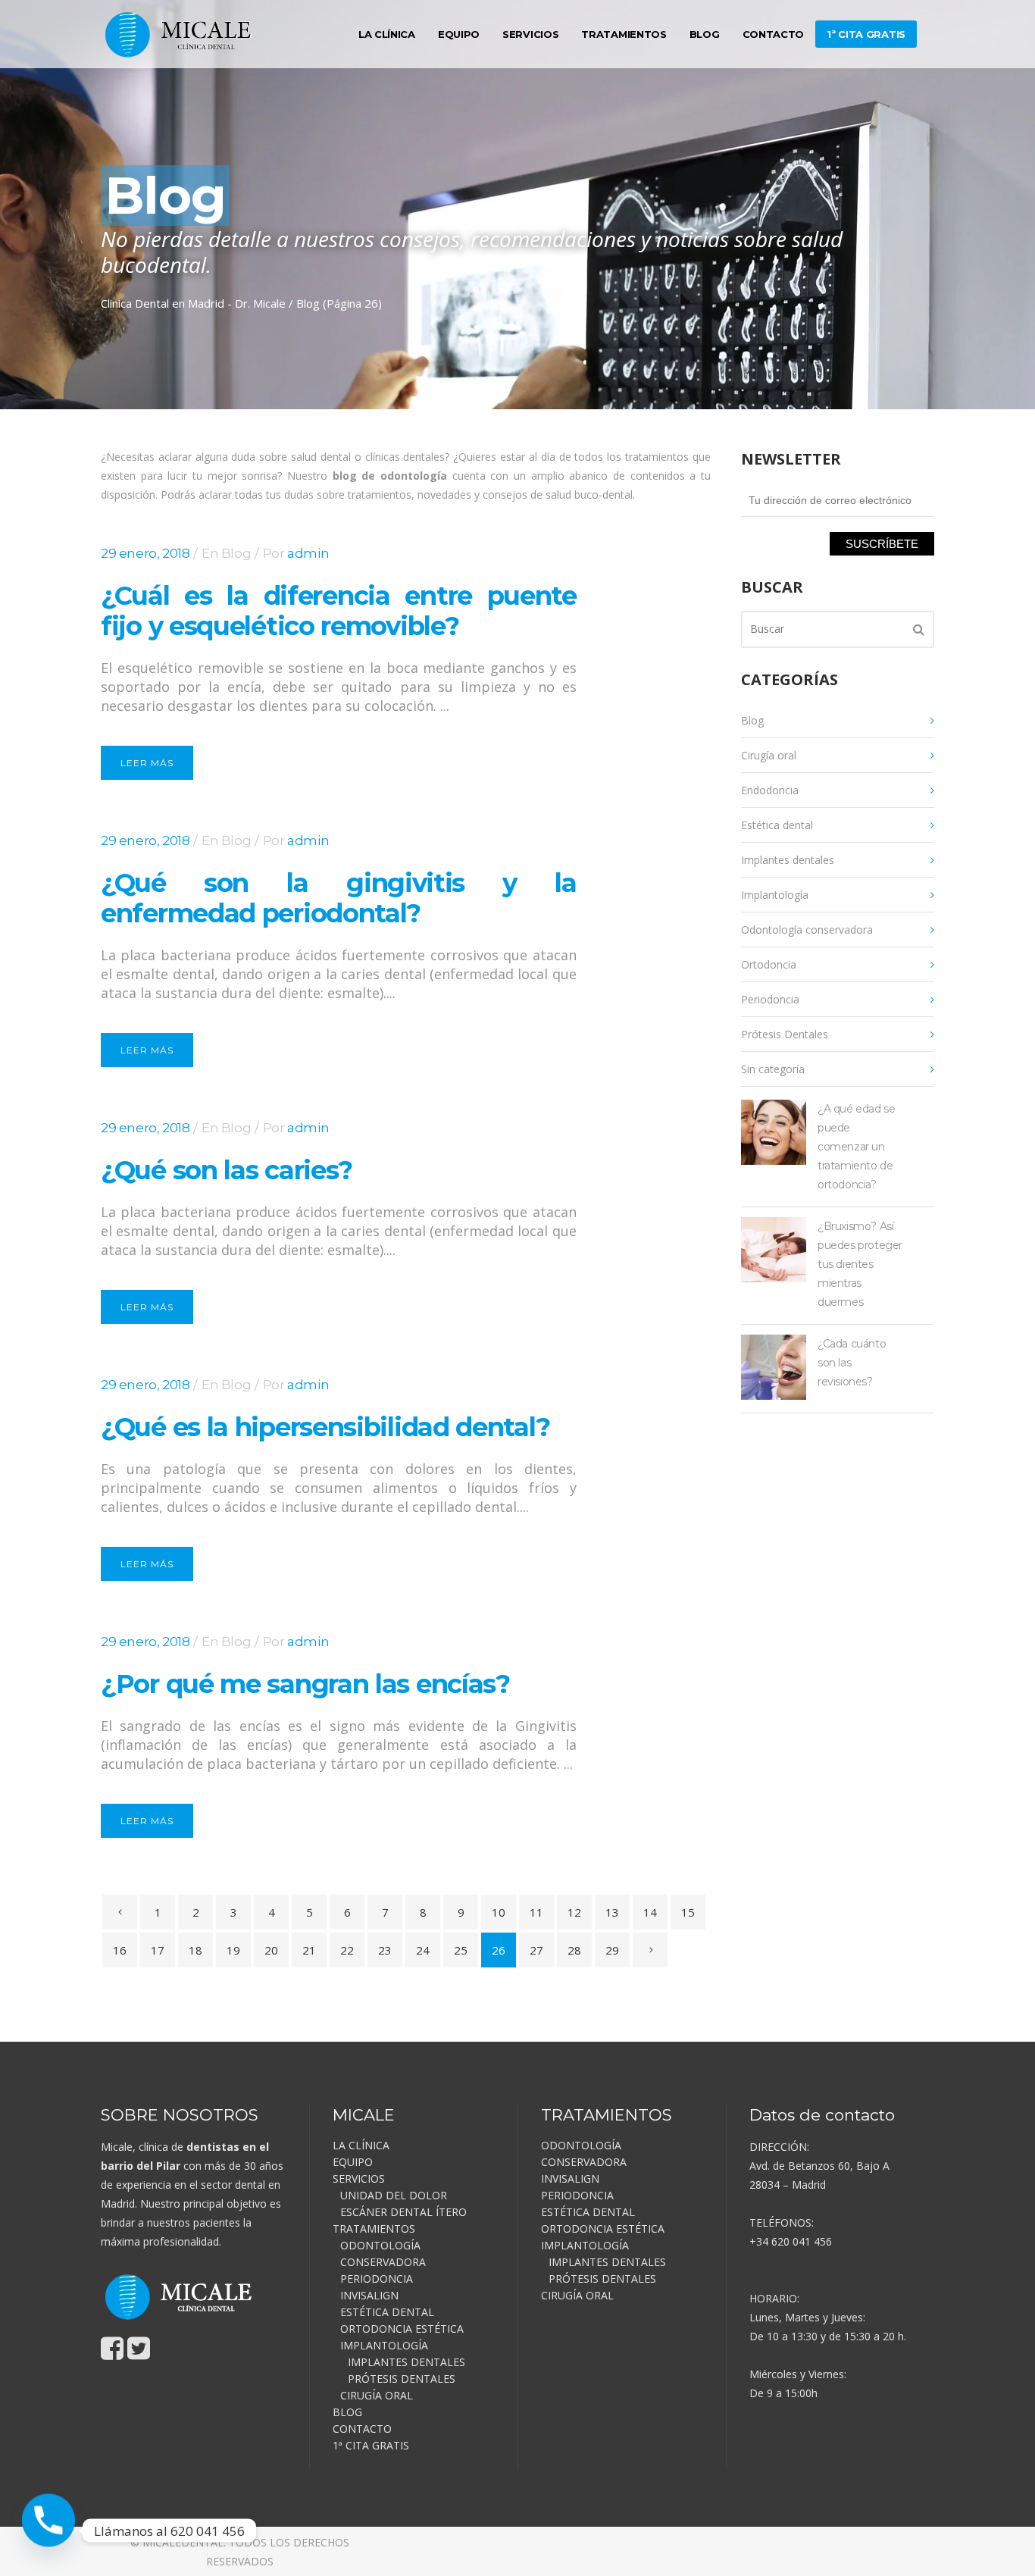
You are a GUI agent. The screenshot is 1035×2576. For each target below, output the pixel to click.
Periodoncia (770, 999)
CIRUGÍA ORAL (377, 2395)
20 (271, 1950)
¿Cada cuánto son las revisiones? (852, 1363)
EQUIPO (353, 2162)
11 (536, 1912)
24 (423, 1950)
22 (347, 1950)
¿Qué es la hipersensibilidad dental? (325, 1427)
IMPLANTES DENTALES (406, 2362)
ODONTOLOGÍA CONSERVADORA (383, 2254)
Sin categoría (773, 1069)
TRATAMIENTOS (374, 2229)
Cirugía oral (769, 755)
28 (574, 1950)
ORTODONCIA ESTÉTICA (402, 2329)
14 (650, 1912)
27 (536, 1950)
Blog (236, 553)
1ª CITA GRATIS (371, 2445)
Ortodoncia (769, 964)
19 (233, 1950)
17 (158, 1950)
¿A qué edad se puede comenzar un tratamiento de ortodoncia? (856, 1147)
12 (574, 1912)
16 (120, 1950)
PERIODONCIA (377, 2279)
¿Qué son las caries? (227, 1170)
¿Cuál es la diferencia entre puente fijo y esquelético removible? (339, 611)
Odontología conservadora (807, 930)
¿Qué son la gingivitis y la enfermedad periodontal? (339, 898)
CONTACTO (362, 2429)
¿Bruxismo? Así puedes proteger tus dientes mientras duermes (860, 1264)
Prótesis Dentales (785, 1034)
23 (385, 1950)
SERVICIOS (359, 2178)
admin (308, 553)
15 (688, 1912)
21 (309, 1950)
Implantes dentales (788, 860)
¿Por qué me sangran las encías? (305, 1684)
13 (612, 1912)
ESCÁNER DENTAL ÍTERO (403, 2212)
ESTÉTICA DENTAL (387, 2312)
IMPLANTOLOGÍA (384, 2345)
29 (612, 1950)
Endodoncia (770, 790)
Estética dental (777, 825)
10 (499, 1912)
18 (195, 1950)
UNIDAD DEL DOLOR (394, 2195)
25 (461, 1950)
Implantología (775, 895)
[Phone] (48, 2531)
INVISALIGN (369, 2295)
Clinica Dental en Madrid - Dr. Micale (193, 303)
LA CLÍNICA (361, 2145)
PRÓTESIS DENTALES (402, 2379)
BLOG (347, 2412)
